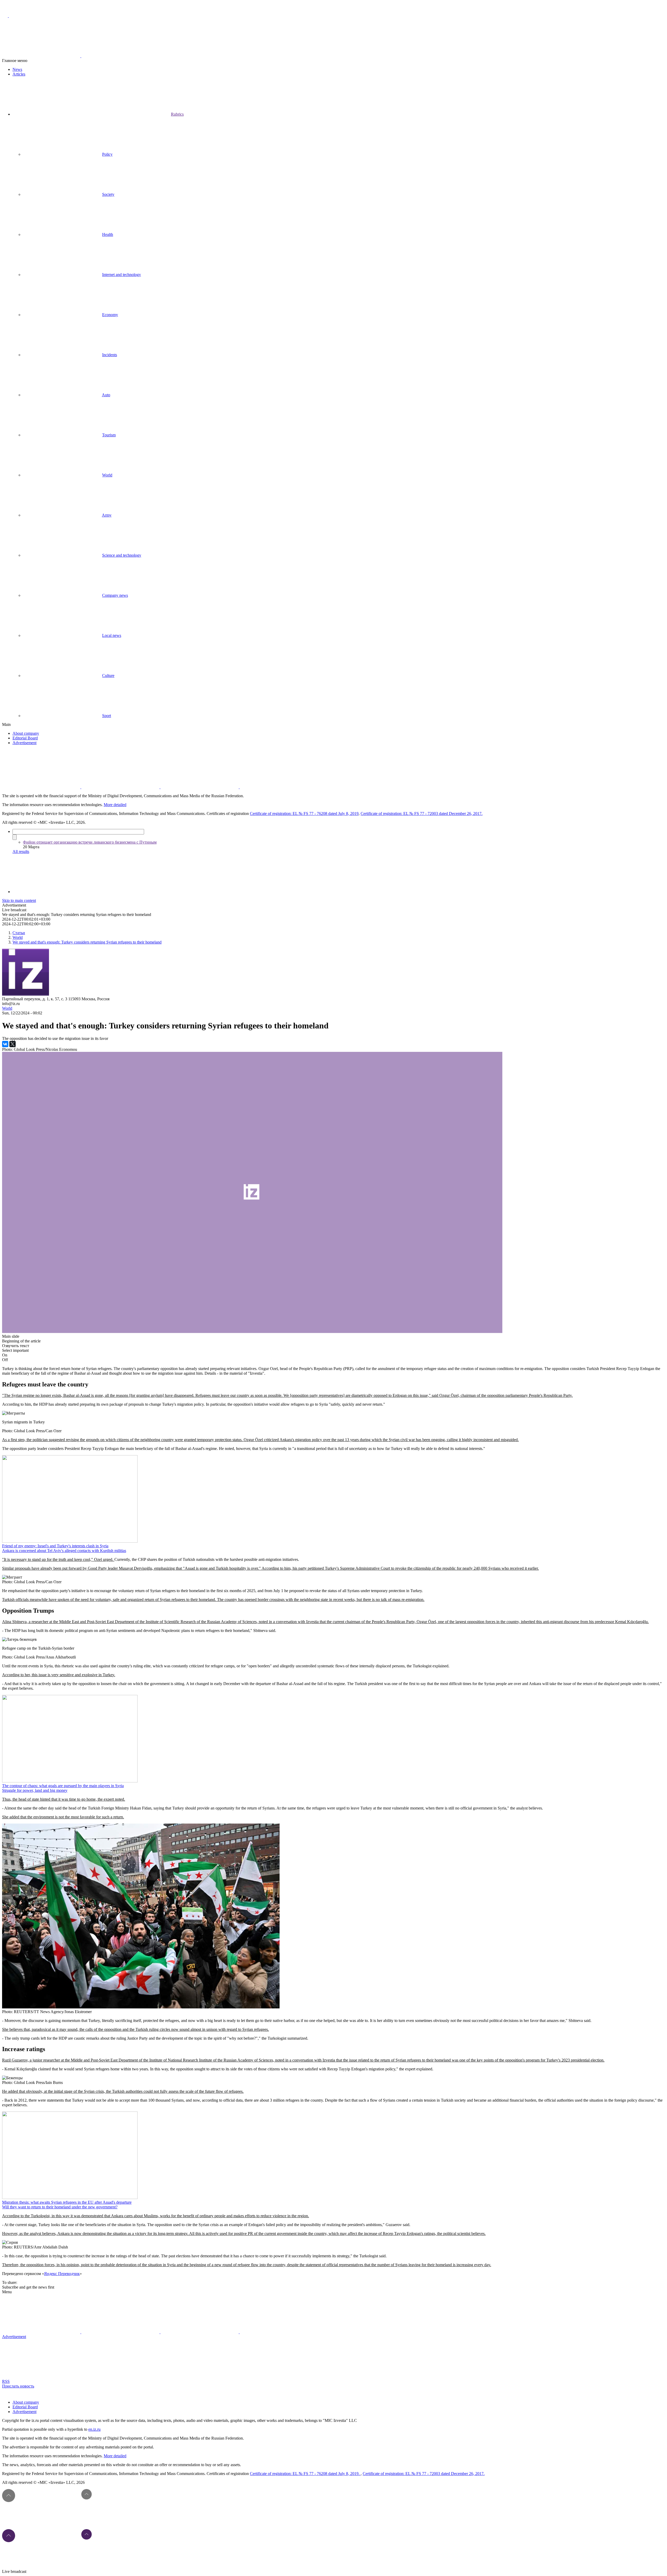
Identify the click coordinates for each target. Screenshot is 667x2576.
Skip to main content (19, 900)
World (107, 475)
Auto (106, 395)
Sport (107, 716)
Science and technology (122, 555)
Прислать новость (18, 2386)
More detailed (115, 805)
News (17, 69)
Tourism (109, 435)
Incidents (110, 355)
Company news (115, 595)
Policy (107, 154)
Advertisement (24, 743)
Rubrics (177, 114)
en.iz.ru (94, 2429)
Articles (19, 74)
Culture (108, 676)
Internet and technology (122, 275)
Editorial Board (25, 738)
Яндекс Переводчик (62, 2274)
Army (107, 515)
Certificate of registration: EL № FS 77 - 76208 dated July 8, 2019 (304, 813)
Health (108, 234)
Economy (110, 315)
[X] (13, 1044)
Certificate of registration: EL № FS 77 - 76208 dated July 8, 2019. (305, 2474)
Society (108, 194)
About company (26, 733)
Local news (112, 635)
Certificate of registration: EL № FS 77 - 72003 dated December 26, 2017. (422, 813)
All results (21, 852)
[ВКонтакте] (5, 1044)
